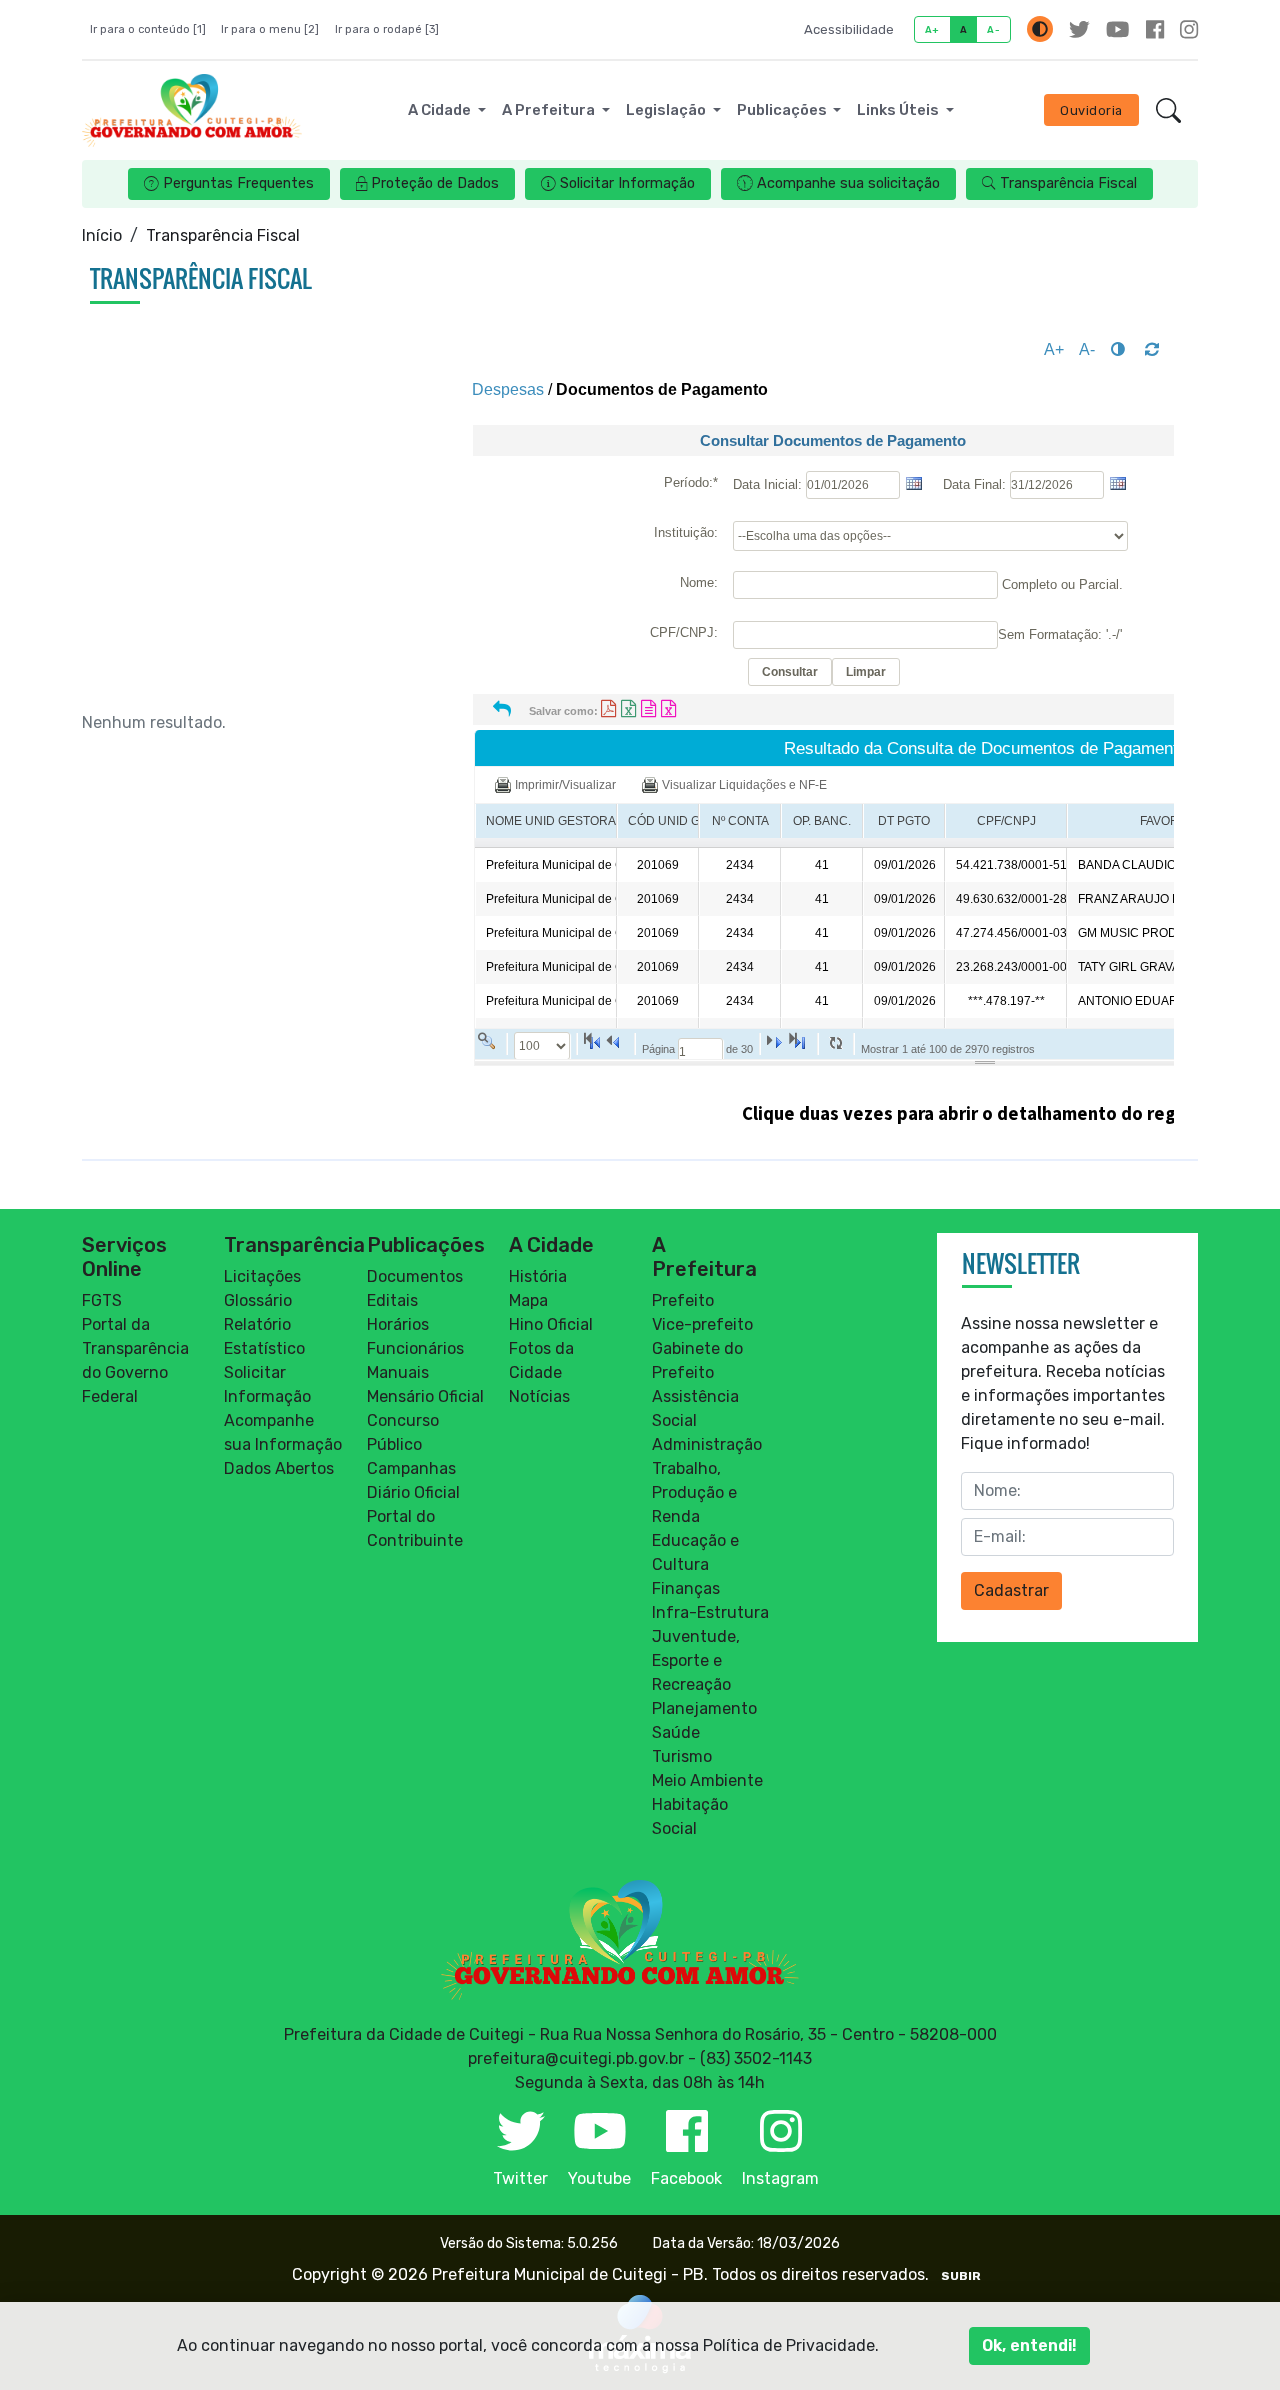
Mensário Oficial (425, 1396)
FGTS (102, 1300)
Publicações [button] (783, 110)
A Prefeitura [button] (550, 110)
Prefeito (683, 1300)
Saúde (676, 1732)
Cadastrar (1011, 1590)
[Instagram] (1189, 29)
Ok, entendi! (1029, 2345)
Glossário (258, 1300)
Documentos (415, 1276)
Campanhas (411, 1468)
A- (993, 29)
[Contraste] (1040, 29)
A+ (932, 29)
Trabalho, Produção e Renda (694, 1492)
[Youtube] (1117, 29)
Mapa (528, 1300)
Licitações (262, 1276)
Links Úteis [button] (899, 110)
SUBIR (961, 2276)
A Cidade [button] (441, 110)
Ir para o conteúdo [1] (148, 29)
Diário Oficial (413, 1492)
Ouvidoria (1091, 110)
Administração (707, 1444)
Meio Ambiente (707, 1780)
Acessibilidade (849, 29)
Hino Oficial (551, 1324)
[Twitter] (1079, 29)
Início (102, 235)
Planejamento (704, 1708)
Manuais (398, 1372)
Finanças (686, 1588)
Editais (392, 1300)
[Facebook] (1155, 29)
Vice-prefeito (702, 1324)
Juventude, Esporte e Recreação (696, 1660)
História (538, 1276)
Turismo (682, 1756)
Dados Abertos (279, 1468)
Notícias (539, 1396)
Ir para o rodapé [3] (387, 29)
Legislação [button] (667, 110)
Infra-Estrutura (710, 1612)
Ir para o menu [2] (270, 29)
